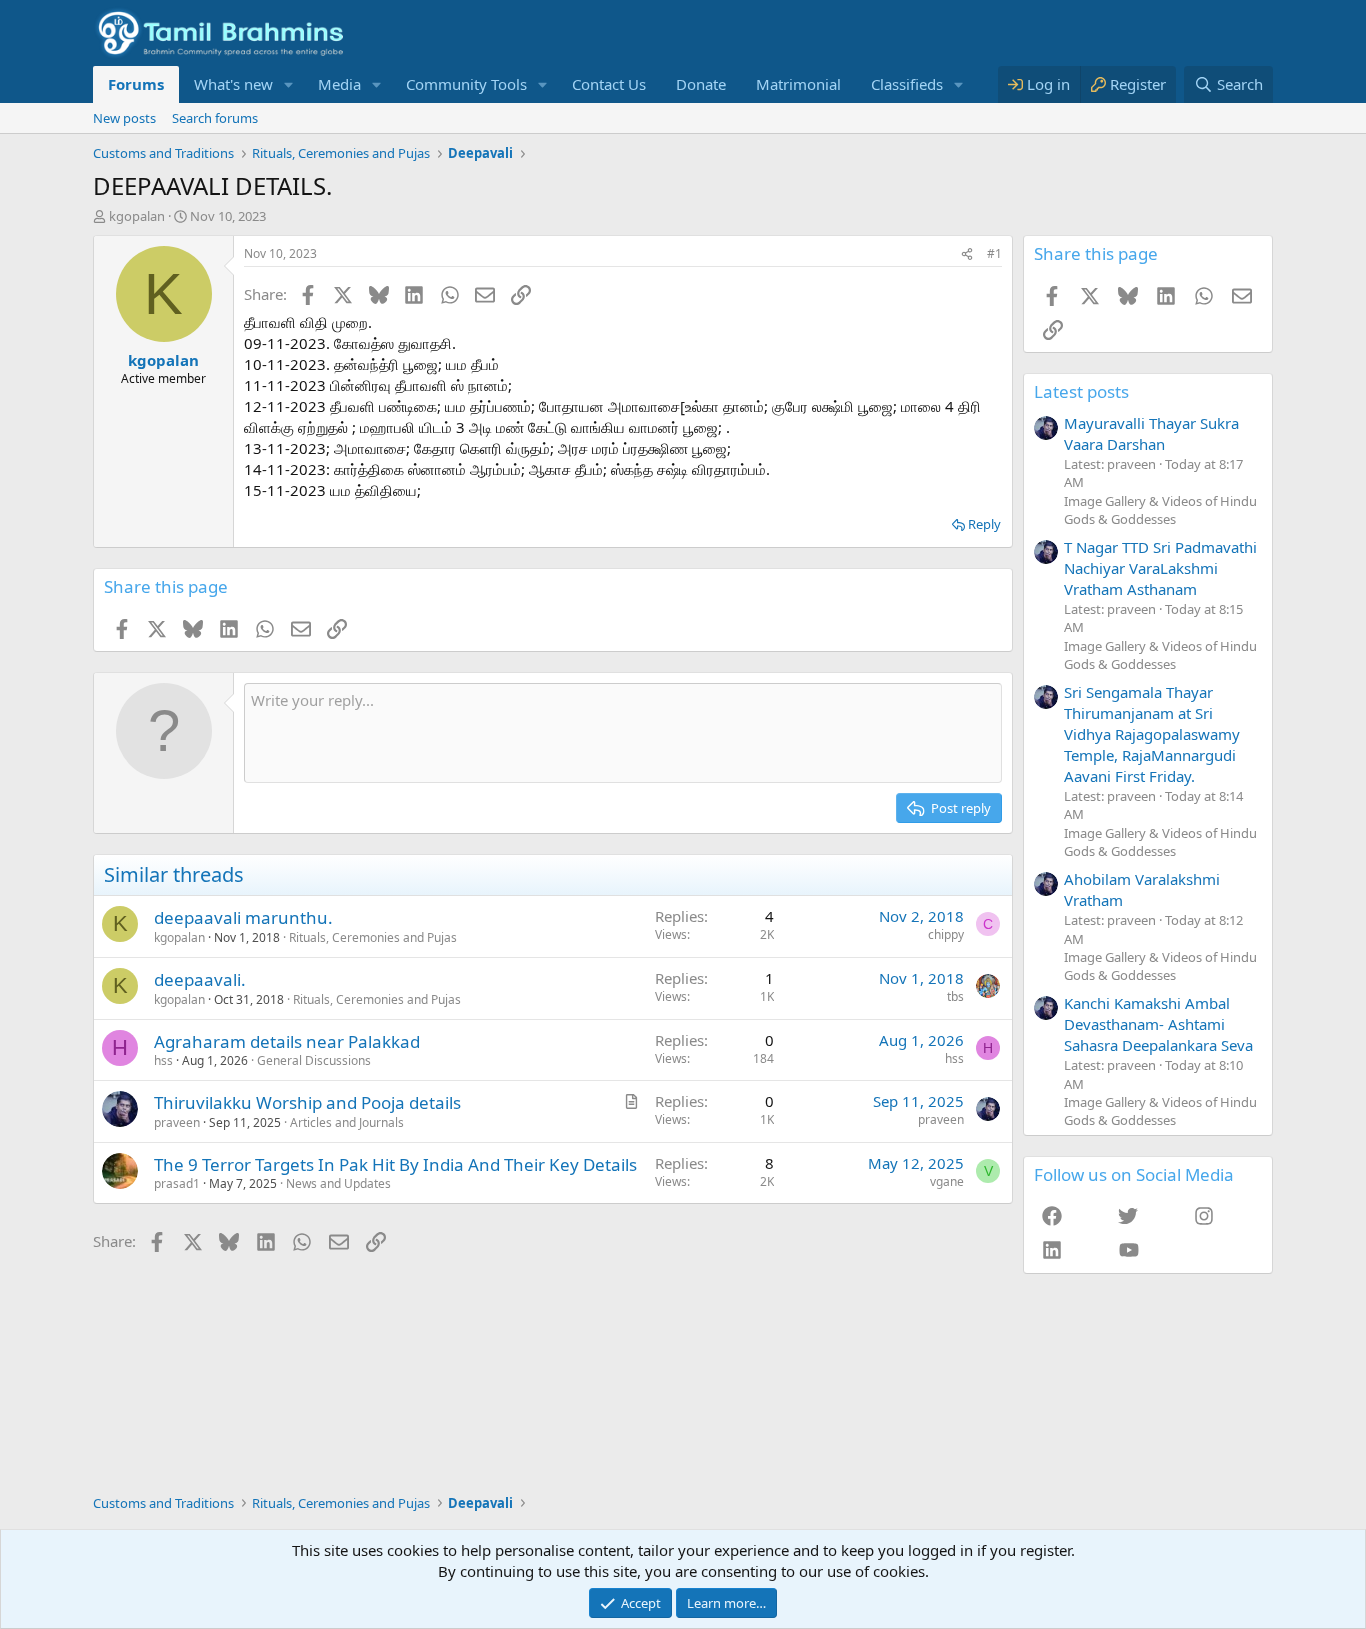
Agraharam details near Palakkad (287, 1041)
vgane (947, 1181)
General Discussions (314, 1060)
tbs (955, 996)
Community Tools (466, 84)
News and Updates (338, 1183)
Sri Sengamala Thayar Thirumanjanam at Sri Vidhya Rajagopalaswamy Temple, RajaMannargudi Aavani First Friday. (1152, 734)
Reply (984, 524)
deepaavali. (200, 979)
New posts (124, 118)
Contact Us (609, 84)
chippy (946, 934)
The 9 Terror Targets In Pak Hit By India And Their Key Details (395, 1164)
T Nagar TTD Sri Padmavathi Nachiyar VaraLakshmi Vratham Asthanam (1160, 568)
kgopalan (137, 216)
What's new (233, 84)
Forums (136, 84)
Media (339, 84)
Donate (701, 84)
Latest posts (1081, 391)
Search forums (215, 118)
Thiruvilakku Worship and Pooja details (307, 1102)
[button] (289, 84)
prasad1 (177, 1183)
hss (163, 1060)
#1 (994, 253)
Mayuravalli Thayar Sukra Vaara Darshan (1151, 433)
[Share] (967, 254)
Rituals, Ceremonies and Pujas (373, 937)
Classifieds (907, 84)
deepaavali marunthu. (243, 917)
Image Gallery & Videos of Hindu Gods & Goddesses (1160, 510)
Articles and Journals (347, 1122)
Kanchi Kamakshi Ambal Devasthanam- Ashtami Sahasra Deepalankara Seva (1158, 1024)
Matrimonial (798, 84)
